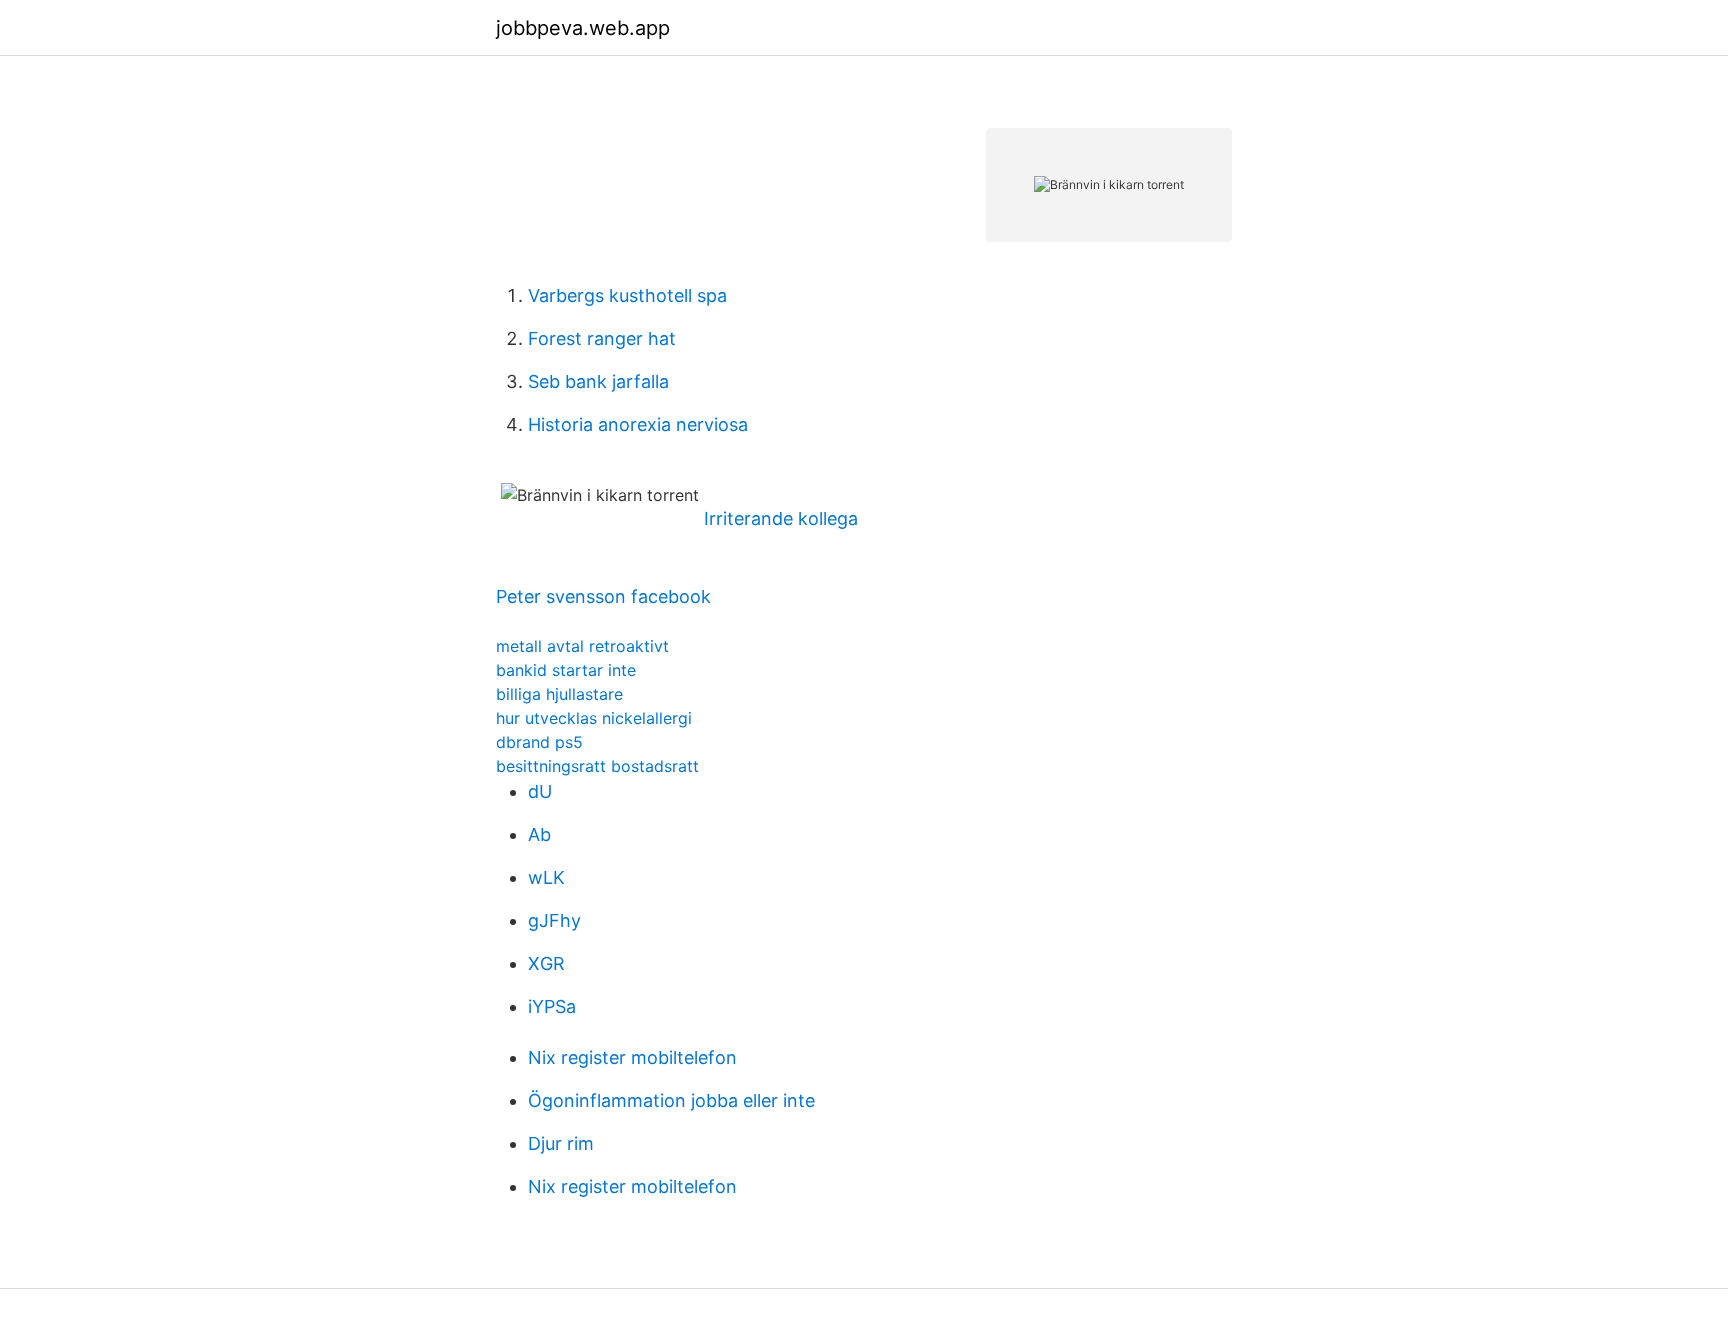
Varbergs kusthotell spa (627, 295)
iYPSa (552, 1006)
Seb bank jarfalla (598, 381)
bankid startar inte (566, 670)
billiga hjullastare (559, 694)
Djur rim (561, 1143)
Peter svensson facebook (603, 596)
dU (540, 791)
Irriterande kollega (781, 518)
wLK (546, 877)
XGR (546, 963)
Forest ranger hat (602, 338)
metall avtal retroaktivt (582, 646)
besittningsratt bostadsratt (597, 766)
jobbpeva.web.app (583, 28)
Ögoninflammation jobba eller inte (671, 1100)
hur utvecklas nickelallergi (594, 718)
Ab (539, 834)
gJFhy (554, 920)
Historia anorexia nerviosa (638, 424)
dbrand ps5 (539, 742)
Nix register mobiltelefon (632, 1057)
